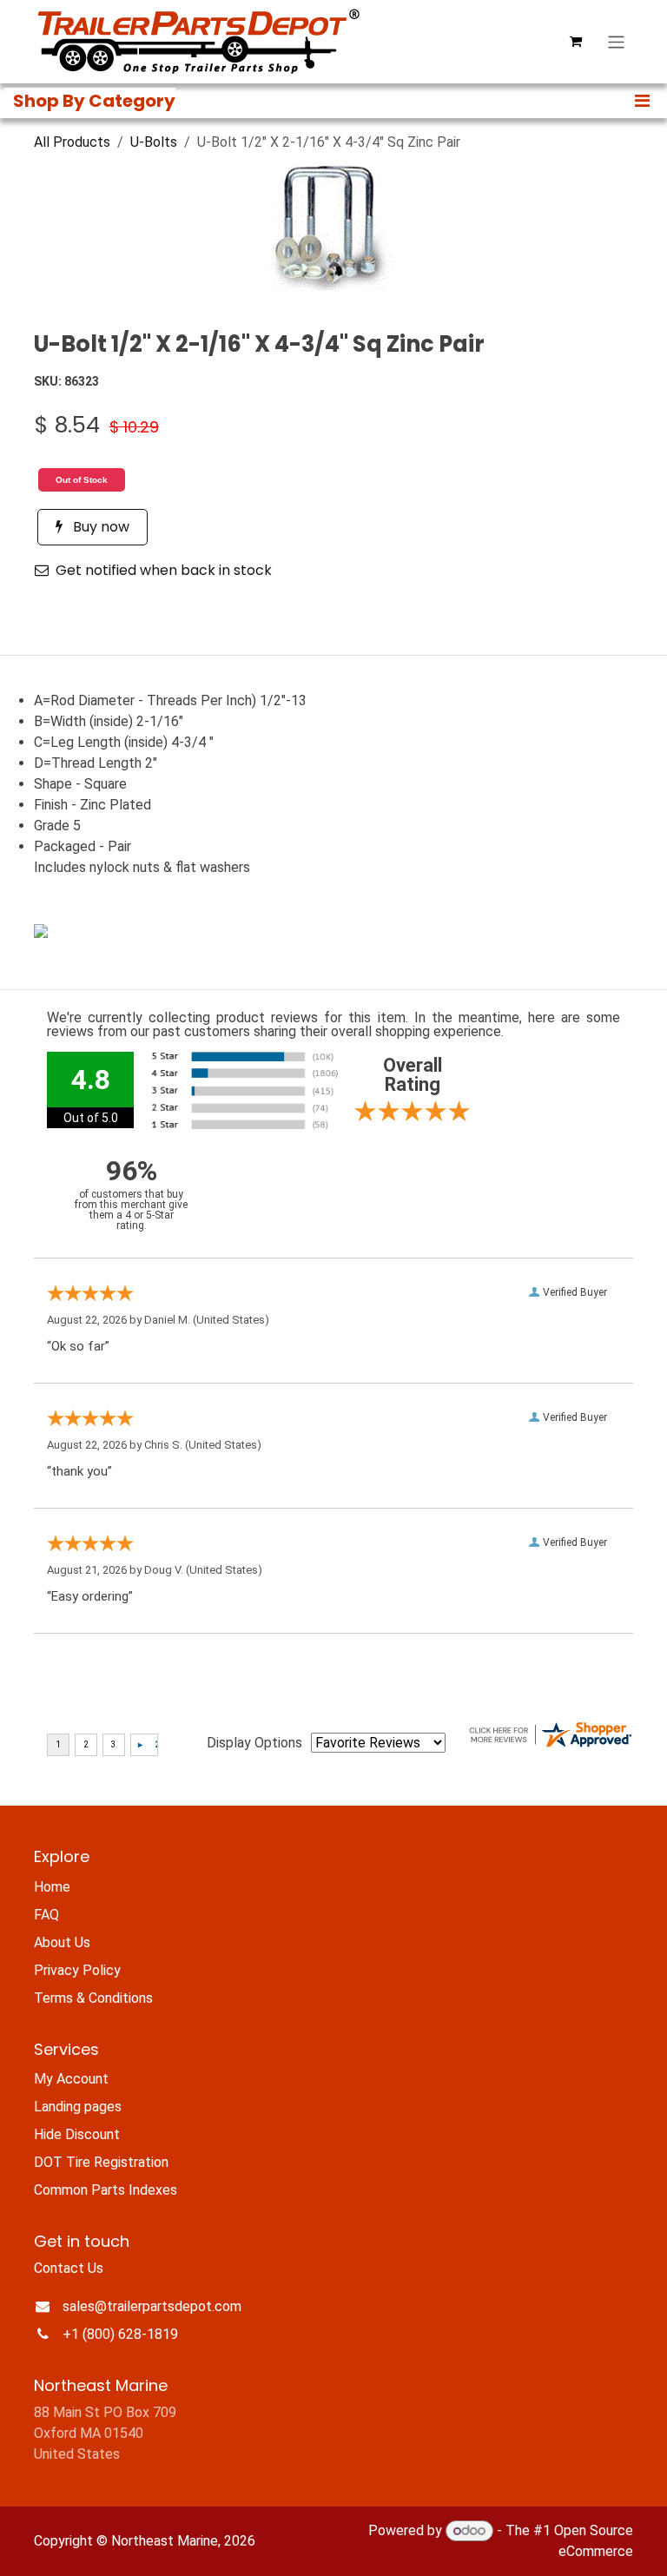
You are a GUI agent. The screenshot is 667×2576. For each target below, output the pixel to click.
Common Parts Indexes (106, 2190)
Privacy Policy (77, 1970)
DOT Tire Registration (101, 2162)
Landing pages (78, 2107)
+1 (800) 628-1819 (120, 2334)
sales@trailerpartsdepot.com (152, 2306)
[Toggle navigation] (616, 41)
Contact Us (69, 2268)
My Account (71, 2079)
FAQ (46, 1915)
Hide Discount (77, 2134)
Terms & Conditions (93, 1998)
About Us (62, 1942)
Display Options (254, 1743)
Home (52, 1887)
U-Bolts (154, 142)
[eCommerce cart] (576, 42)
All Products (72, 142)
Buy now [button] (99, 527)
